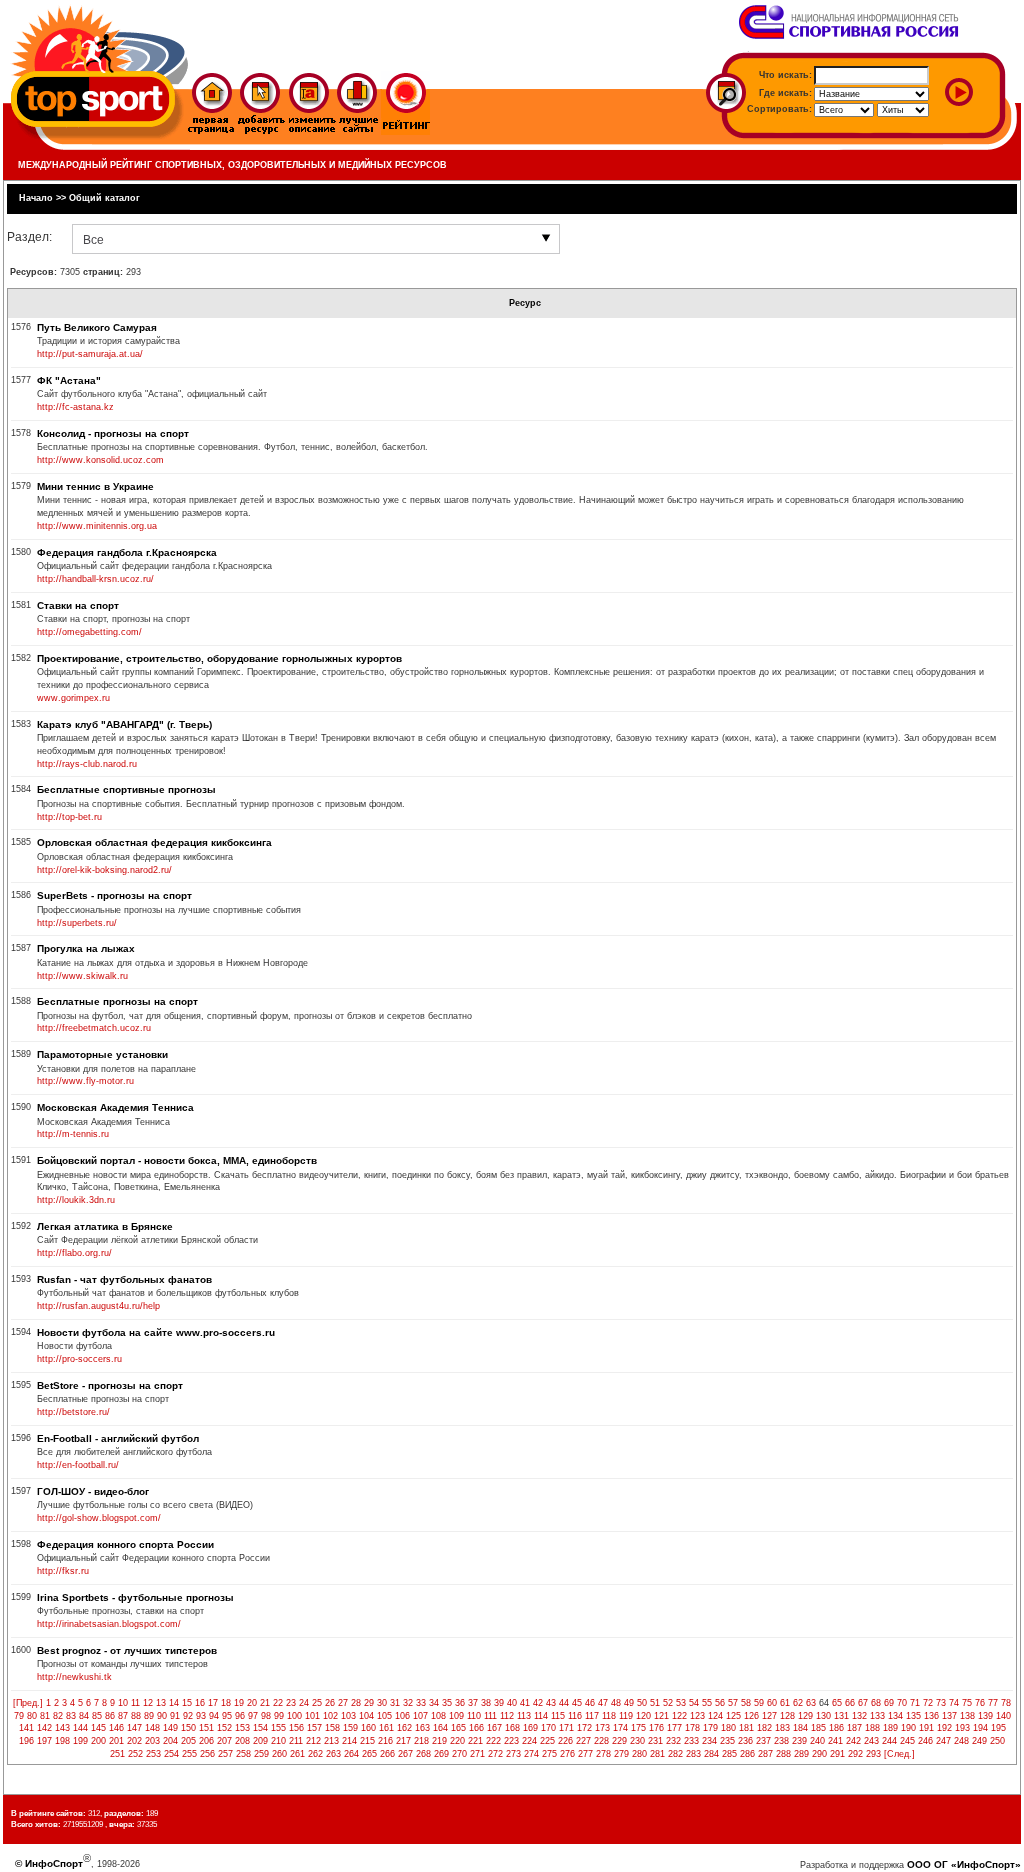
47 (603, 1703)
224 (529, 1741)
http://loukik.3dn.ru (76, 1200)
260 (279, 1754)
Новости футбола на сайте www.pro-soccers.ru (156, 1332)
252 (135, 1754)
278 (603, 1754)
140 (1003, 1716)
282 (675, 1754)
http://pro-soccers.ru (79, 1359)
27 (343, 1703)
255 (189, 1754)
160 (368, 1728)
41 (525, 1703)
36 (460, 1703)
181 (746, 1728)
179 (710, 1728)
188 (872, 1728)
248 (961, 1741)
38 (486, 1703)
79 (19, 1716)
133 (877, 1716)
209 (260, 1741)
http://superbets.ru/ (77, 923)
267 (405, 1754)
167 (494, 1728)
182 (764, 1728)
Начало (36, 198)
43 (551, 1703)
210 (278, 1741)
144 (80, 1728)
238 (781, 1741)
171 (566, 1728)
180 (728, 1728)
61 (785, 1703)
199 (80, 1741)
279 (621, 1754)
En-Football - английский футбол (118, 1438)
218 (421, 1741)
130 (823, 1716)
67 (863, 1703)
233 (691, 1741)
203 (152, 1741)
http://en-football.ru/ (78, 1465)
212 (313, 1741)
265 (369, 1754)
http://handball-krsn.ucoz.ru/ (95, 579)
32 (408, 1703)
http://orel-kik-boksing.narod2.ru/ (104, 870)
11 (135, 1703)
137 (949, 1716)
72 (928, 1703)
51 (655, 1703)
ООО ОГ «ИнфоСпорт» (964, 1864)
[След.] (899, 1754)
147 (134, 1728)
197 (44, 1741)
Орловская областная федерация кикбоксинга (154, 842)
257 (225, 1754)
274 (531, 1754)
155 (278, 1728)
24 (304, 1703)
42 (538, 1703)
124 (715, 1716)
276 (567, 1754)
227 (583, 1741)
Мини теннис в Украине (95, 486)
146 (116, 1728)
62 (798, 1703)
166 (476, 1728)
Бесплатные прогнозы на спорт (117, 1001)
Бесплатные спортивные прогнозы (126, 789)
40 (512, 1703)
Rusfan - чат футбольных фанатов (124, 1279)
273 (513, 1754)
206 (206, 1741)
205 (188, 1741)
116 (575, 1716)
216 (385, 1741)
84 (84, 1716)
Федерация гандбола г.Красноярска (127, 552)
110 (474, 1716)
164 (440, 1728)
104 (366, 1716)
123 (697, 1716)
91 (175, 1716)
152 (224, 1728)
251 (117, 1754)
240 (817, 1741)
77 (993, 1703)
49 (629, 1703)
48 (616, 1703)
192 (944, 1728)
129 (805, 1716)
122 (679, 1716)
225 (547, 1741)
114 (541, 1716)
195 (998, 1728)
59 (759, 1703)
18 (226, 1703)
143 (62, 1728)
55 (707, 1703)
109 (456, 1716)
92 (188, 1716)
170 (548, 1728)
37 (473, 1703)
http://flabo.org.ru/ (74, 1253)
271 (477, 1754)
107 (420, 1716)
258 (243, 1754)
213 (331, 1741)
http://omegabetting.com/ (89, 632)
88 (136, 1716)
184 (800, 1728)
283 (693, 1754)
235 (727, 1741)
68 (876, 1703)
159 (350, 1728)
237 (763, 1741)
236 (745, 1741)
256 (207, 1754)
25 (317, 1703)
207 (224, 1741)
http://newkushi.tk (74, 1677)
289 (801, 1754)
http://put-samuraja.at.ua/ (90, 354)
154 (260, 1728)
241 (835, 1741)
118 (609, 1716)
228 (601, 1741)
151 (206, 1728)
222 (493, 1741)
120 (643, 1716)
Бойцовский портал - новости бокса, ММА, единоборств (177, 1160)
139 (985, 1716)
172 (584, 1728)
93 (201, 1716)
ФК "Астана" (69, 380)
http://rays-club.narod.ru (87, 764)
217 (403, 1741)
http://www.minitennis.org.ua (97, 526)
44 (564, 1703)
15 (187, 1703)
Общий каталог (104, 198)
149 (170, 1728)
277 (585, 1754)
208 (242, 1741)
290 (819, 1754)
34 (434, 1703)
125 (733, 1716)
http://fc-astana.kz (75, 407)
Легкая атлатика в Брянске (105, 1226)
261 (297, 1754)
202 (134, 1741)
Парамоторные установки (102, 1054)
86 (110, 1716)
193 (962, 1728)
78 (1006, 1703)
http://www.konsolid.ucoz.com (100, 460)
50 (642, 1703)
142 (44, 1728)
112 (507, 1716)
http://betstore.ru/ (73, 1412)
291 (837, 1754)
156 (296, 1728)
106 (402, 1716)
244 (889, 1741)
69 (889, 1703)
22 (278, 1703)
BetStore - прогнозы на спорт (110, 1385)
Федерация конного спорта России (125, 1544)
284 (711, 1754)
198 (62, 1741)
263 (333, 1754)
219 (439, 1741)
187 (854, 1728)
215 (367, 1741)
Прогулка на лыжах (86, 948)
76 (980, 1703)
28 (356, 1703)
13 (161, 1703)
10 (123, 1703)
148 (152, 1728)
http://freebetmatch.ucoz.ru (94, 1028)
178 (692, 1728)
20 (252, 1703)
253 (153, 1754)
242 (853, 1741)
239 (799, 1741)
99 (279, 1716)
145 (98, 1728)
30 (382, 1703)
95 (227, 1716)
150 (188, 1728)
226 (565, 1741)
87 (123, 1716)
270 (459, 1754)
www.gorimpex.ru (73, 698)
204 (170, 1741)
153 (242, 1728)
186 (836, 1728)
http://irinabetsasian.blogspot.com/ (109, 1624)
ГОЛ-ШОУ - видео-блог (93, 1491)
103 (348, 1716)
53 (681, 1703)
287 (765, 1754)
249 (979, 1741)
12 (148, 1703)
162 (404, 1728)
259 (261, 1754)
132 (859, 1716)
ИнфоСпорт (54, 1863)
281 (657, 1754)
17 (213, 1703)
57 (733, 1703)
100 (294, 1716)
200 (98, 1741)
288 (783, 1754)
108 (438, 1716)
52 (668, 1703)
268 (423, 1754)
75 (967, 1703)
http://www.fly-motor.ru (85, 1081)
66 (850, 1703)
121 (661, 1716)
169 (530, 1728)
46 (590, 1703)
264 (351, 1754)
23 (291, 1703)
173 (602, 1728)
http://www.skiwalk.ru (82, 976)
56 (720, 1703)
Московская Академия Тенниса (115, 1107)
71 (915, 1703)
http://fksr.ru (63, 1571)
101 (312, 1716)
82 (58, 1716)
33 (421, 1703)
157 (314, 1728)
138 (967, 1716)
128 (787, 1716)
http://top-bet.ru (69, 817)
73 (941, 1703)
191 (926, 1728)
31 (395, 1703)
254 (171, 1754)
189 (890, 1728)
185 (818, 1728)
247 (943, 1741)
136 (931, 1716)
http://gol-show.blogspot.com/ (99, 1518)
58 (746, 1703)
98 (266, 1716)
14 (174, 1703)
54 (694, 1703)
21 (265, 1703)
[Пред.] (28, 1703)
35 (447, 1703)
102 (330, 1716)
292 (855, 1754)
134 (895, 1716)
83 (71, 1716)
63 (811, 1703)
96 (240, 1716)
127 (769, 1716)
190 (908, 1728)
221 (475, 1741)
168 (512, 1728)
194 (980, 1728)
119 (626, 1716)
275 (549, 1754)
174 (620, 1728)
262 (315, 1754)
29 (369, 1703)
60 (772, 1703)
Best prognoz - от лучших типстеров (127, 1650)
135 (913, 1716)
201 (116, 1741)
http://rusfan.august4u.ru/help (98, 1306)
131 (841, 1716)
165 (458, 1728)
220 (457, 1741)
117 (592, 1716)
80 (32, 1716)
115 (558, 1716)
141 (26, 1728)
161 (386, 1728)
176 (656, 1728)
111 (490, 1716)
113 (524, 1716)
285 (729, 1754)
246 (925, 1741)
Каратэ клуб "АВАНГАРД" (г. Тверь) (124, 724)
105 (384, 1716)
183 (782, 1728)
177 (674, 1728)
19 (239, 1703)
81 (45, 1716)
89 (149, 1716)
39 (499, 1703)
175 (638, 1728)
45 (577, 1703)
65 (837, 1703)
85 (97, 1716)
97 (253, 1716)
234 (709, 1741)
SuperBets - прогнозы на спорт (114, 895)
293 (873, 1754)
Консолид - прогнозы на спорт (113, 433)
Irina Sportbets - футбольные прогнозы (135, 1597)
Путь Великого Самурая (97, 327)
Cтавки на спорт (78, 605)
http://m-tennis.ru (73, 1134)
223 (511, 1741)
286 (747, 1754)
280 (639, 1754)
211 (296, 1741)
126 (751, 1716)
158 (332, 1728)
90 (162, 1716)
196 (26, 1741)
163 (422, 1728)
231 (655, 1741)
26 (330, 1703)
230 (637, 1741)
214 (349, 1741)
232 (673, 1741)
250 (997, 1741)
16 (200, 1703)
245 (907, 1741)
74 (954, 1703)
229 (619, 1741)
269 (441, 1754)
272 (495, 1754)
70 (902, 1703)
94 (214, 1716)
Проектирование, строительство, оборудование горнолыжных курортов (219, 658)
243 (871, 1741)
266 (387, 1754)
